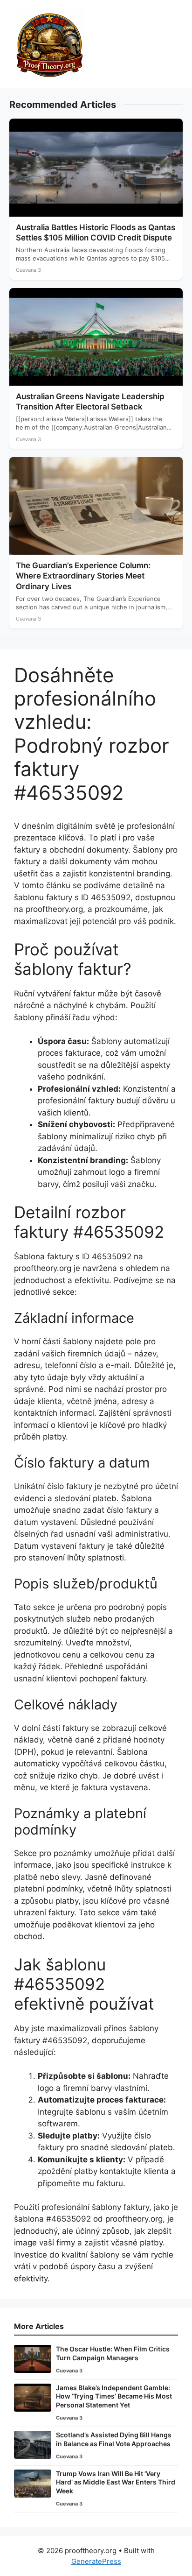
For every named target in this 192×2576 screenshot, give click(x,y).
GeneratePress (96, 2561)
